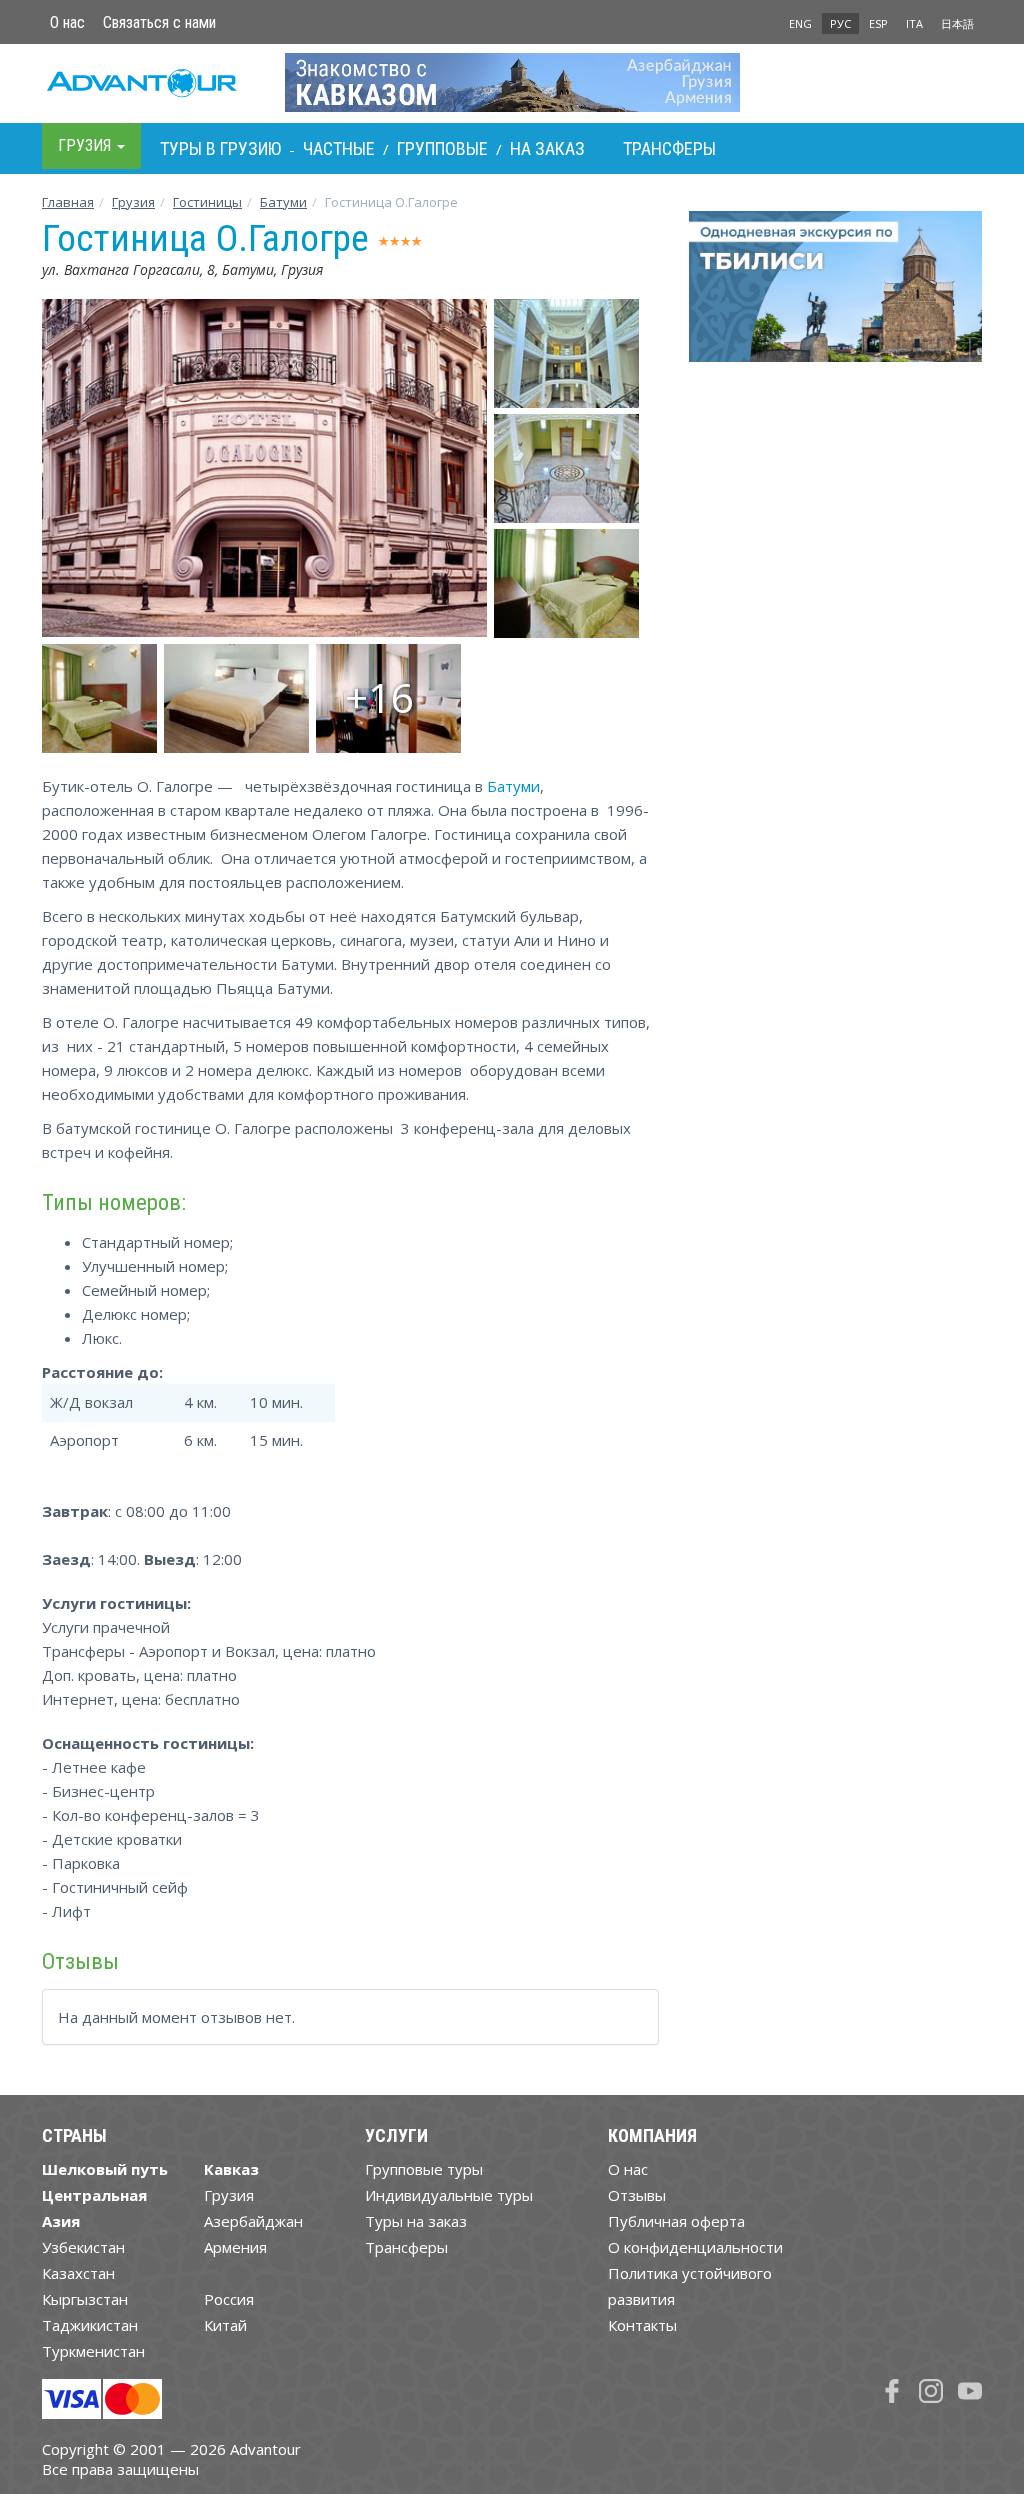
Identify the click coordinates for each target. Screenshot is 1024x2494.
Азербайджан (253, 2221)
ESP (878, 23)
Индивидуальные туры (449, 2195)
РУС (840, 23)
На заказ (547, 148)
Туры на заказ (416, 2221)
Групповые (442, 148)
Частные (339, 148)
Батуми (283, 202)
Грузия (133, 202)
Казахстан (78, 2273)
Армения (235, 2247)
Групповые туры (424, 2169)
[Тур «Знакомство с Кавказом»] (512, 82)
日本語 (957, 23)
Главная (68, 202)
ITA (914, 23)
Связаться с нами (159, 22)
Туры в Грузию (220, 148)
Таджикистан (90, 2325)
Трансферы (669, 148)
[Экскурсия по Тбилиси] (835, 294)
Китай (225, 2325)
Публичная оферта (676, 2221)
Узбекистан (83, 2247)
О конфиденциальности (695, 2247)
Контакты (642, 2325)
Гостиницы (207, 202)
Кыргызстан (85, 2299)
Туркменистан (93, 2351)
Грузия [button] (86, 145)
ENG (800, 23)
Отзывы (637, 2195)
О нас (67, 22)
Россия (229, 2299)
